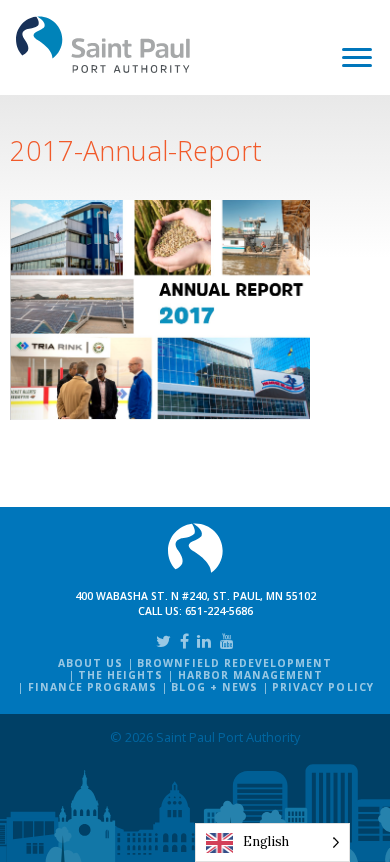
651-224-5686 (219, 611)
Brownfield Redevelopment (234, 663)
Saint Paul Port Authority (103, 44)
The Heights (120, 675)
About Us (90, 663)
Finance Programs (93, 687)
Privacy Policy (323, 687)
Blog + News (214, 687)
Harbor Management (251, 675)
